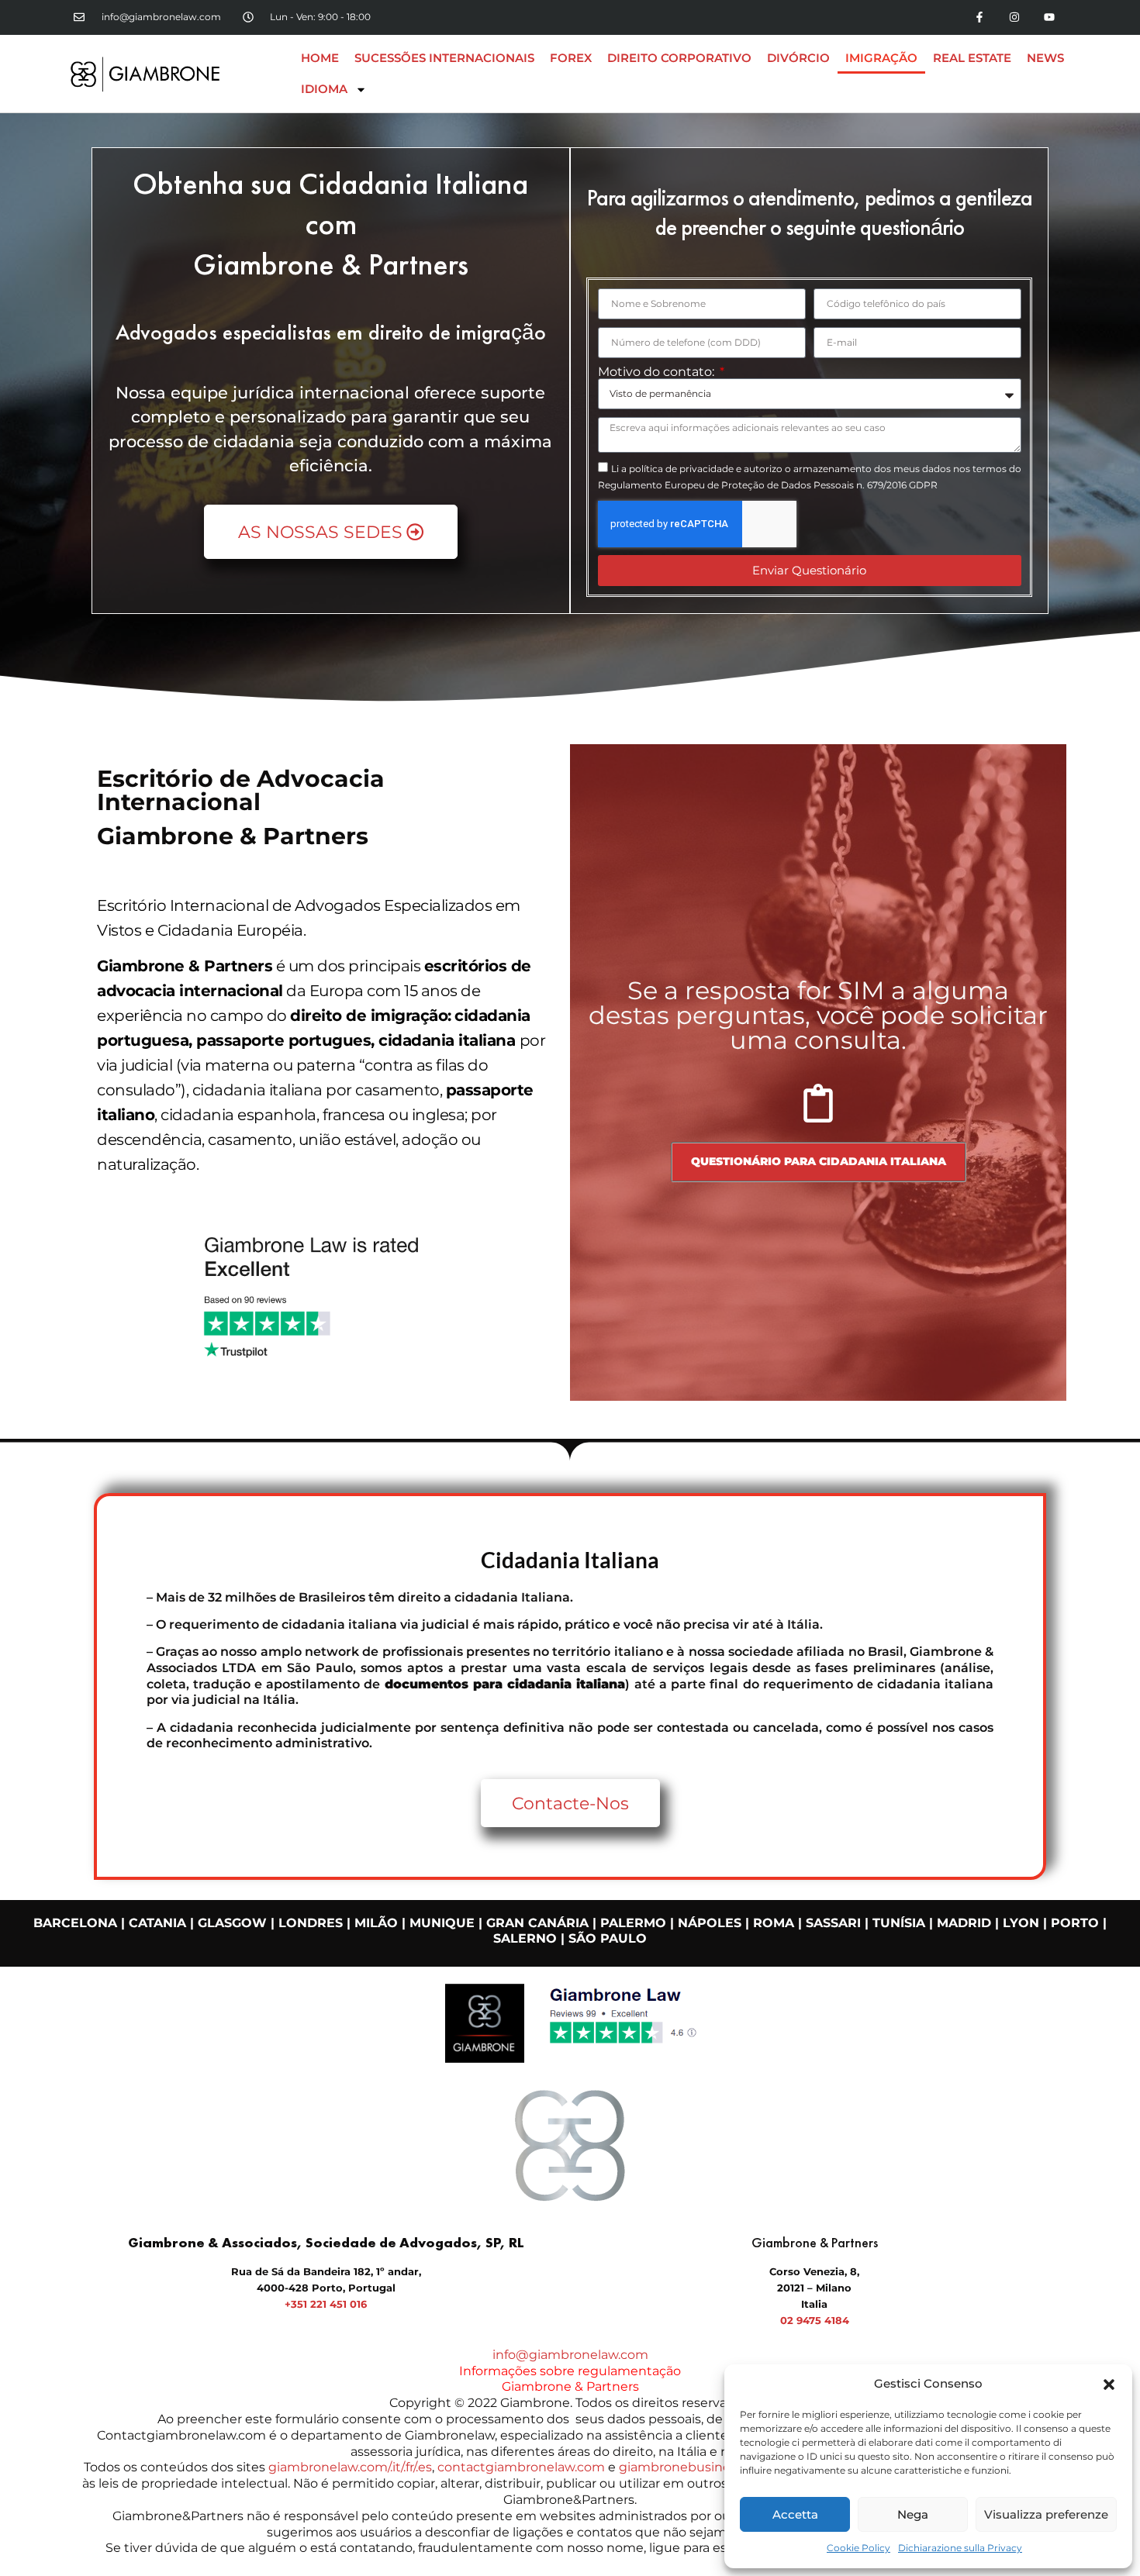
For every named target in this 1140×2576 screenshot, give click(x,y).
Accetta (795, 2514)
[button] (1109, 2385)
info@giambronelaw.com (570, 2355)
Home (320, 58)
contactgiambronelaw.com (521, 2467)
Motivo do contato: (658, 372)
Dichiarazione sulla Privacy (960, 2548)
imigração (881, 58)
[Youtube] (1049, 17)
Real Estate (972, 58)
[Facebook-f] (980, 17)
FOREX (571, 58)
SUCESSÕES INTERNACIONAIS (444, 58)
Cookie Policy (858, 2548)
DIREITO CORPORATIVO (679, 58)
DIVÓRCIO (798, 58)
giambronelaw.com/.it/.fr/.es (350, 2467)
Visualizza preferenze (1046, 2514)
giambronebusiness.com (696, 2467)
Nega (913, 2514)
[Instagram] (1014, 17)
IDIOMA (324, 89)
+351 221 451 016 (326, 2304)
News (1045, 58)
